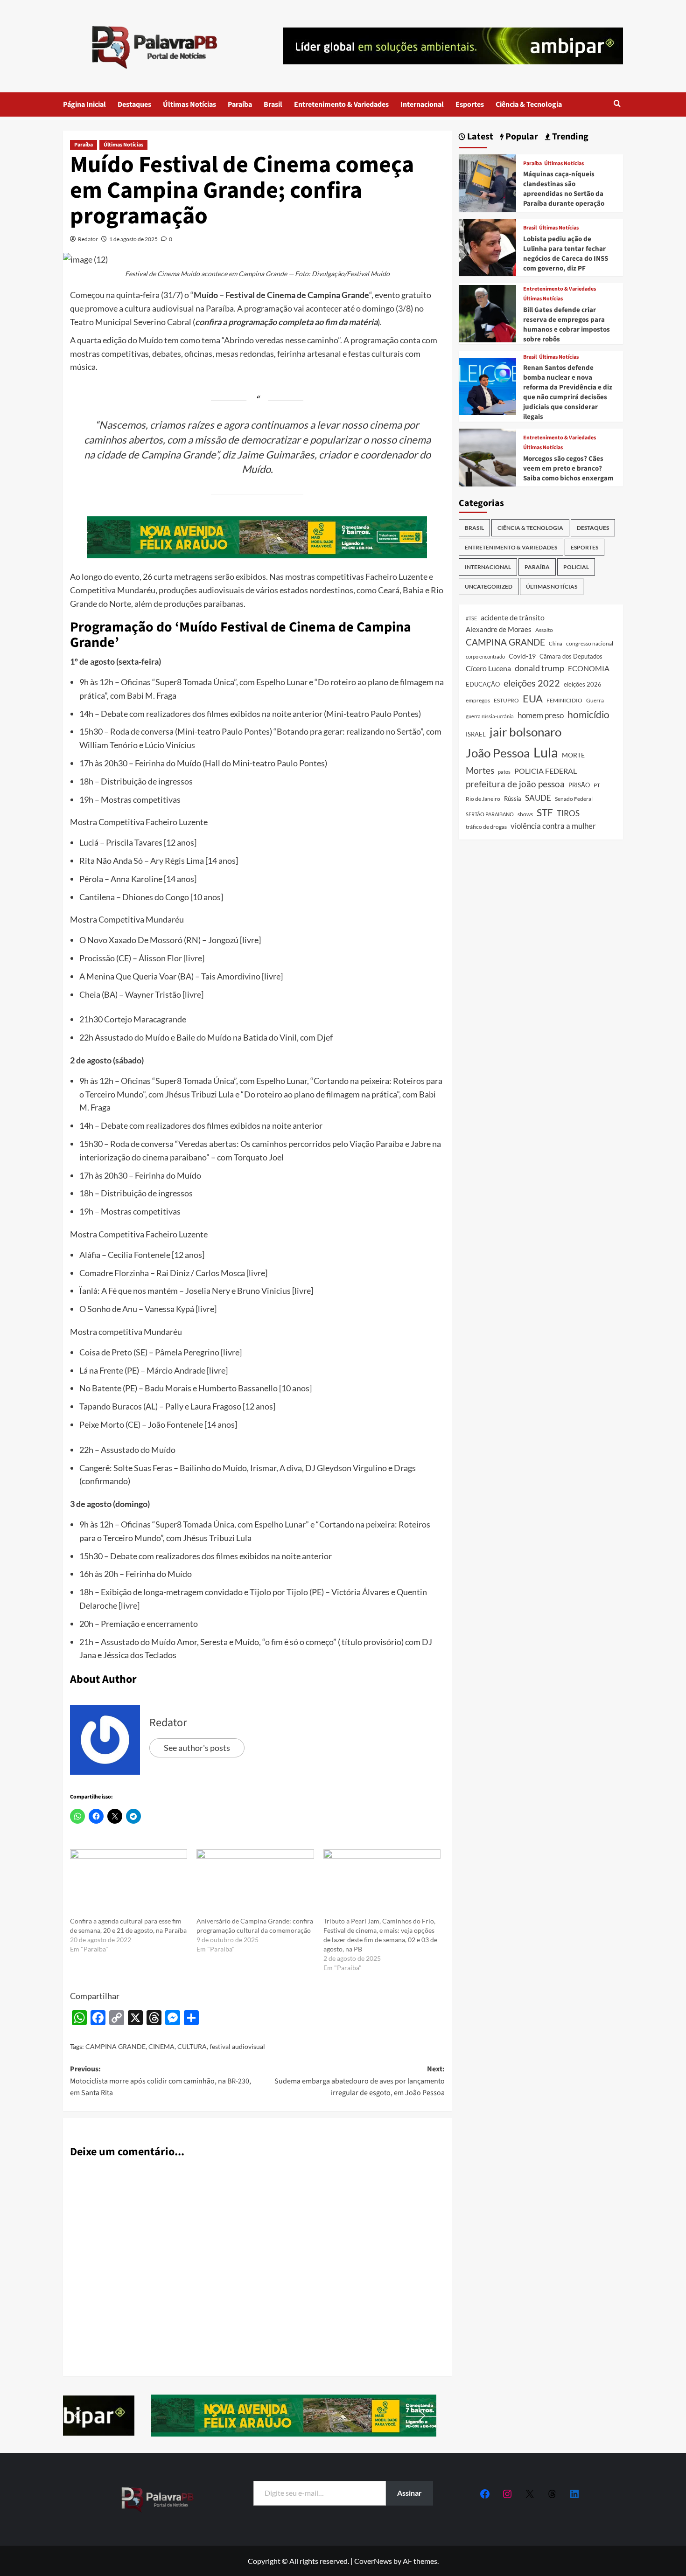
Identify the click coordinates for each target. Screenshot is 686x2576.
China (556, 643)
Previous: (161, 2081)
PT (597, 785)
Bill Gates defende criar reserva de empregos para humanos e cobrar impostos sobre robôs (567, 325)
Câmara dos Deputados (571, 656)
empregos (478, 700)
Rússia (513, 798)
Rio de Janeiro (483, 798)
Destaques (134, 104)
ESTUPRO (506, 700)
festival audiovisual (237, 2046)
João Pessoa (498, 753)
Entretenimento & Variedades (341, 104)
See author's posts (197, 1748)
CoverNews (373, 2561)
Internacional (422, 104)
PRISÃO (579, 785)
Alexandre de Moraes (499, 629)
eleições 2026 (583, 684)
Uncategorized (489, 587)
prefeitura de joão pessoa (515, 784)
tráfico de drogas (486, 826)
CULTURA (192, 2046)
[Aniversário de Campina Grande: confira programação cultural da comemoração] (255, 1883)
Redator (88, 239)
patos (504, 772)
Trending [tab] (569, 137)
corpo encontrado (485, 656)
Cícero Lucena (488, 668)
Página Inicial (84, 104)
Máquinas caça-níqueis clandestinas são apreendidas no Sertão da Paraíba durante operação (564, 189)
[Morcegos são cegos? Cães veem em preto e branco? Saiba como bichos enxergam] (487, 456)
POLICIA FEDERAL (546, 771)
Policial (576, 567)
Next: (359, 2081)
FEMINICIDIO (564, 700)
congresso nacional (590, 643)
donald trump (539, 668)
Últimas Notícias (189, 104)
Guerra (595, 700)
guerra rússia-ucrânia (490, 716)
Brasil (273, 104)
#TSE (471, 618)
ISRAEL (476, 734)
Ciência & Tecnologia (529, 104)
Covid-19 (522, 656)
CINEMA (161, 2046)
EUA (533, 698)
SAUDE (538, 798)
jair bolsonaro (525, 732)
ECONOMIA (589, 668)
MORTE (573, 755)
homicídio (588, 715)
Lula (546, 752)
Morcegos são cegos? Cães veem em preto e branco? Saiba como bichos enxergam (568, 469)
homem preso (541, 715)
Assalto (544, 630)
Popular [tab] (521, 137)
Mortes (480, 770)
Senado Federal (574, 799)
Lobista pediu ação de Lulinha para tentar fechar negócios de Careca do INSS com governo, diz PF (566, 254)
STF (545, 812)
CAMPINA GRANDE (115, 2046)
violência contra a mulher (553, 826)
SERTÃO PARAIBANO (490, 814)
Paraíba (240, 104)
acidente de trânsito (513, 617)
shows (525, 814)
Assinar (409, 2493)
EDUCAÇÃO (483, 684)
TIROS (568, 813)
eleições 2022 (532, 683)
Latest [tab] (479, 137)
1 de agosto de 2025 (133, 239)
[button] (617, 104)
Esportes (470, 104)
